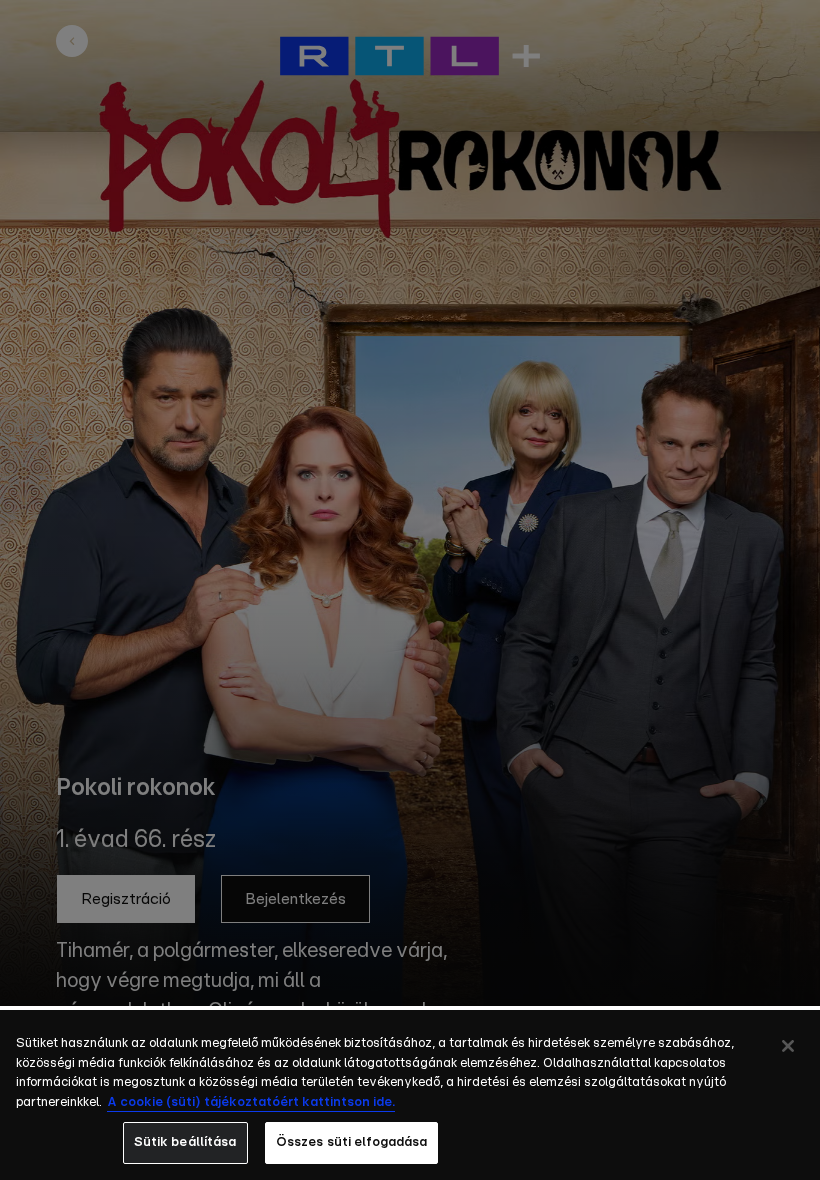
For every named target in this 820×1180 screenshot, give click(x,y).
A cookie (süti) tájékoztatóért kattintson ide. (251, 1102)
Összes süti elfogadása (352, 1142)
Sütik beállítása (185, 1142)
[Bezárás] (788, 1046)
